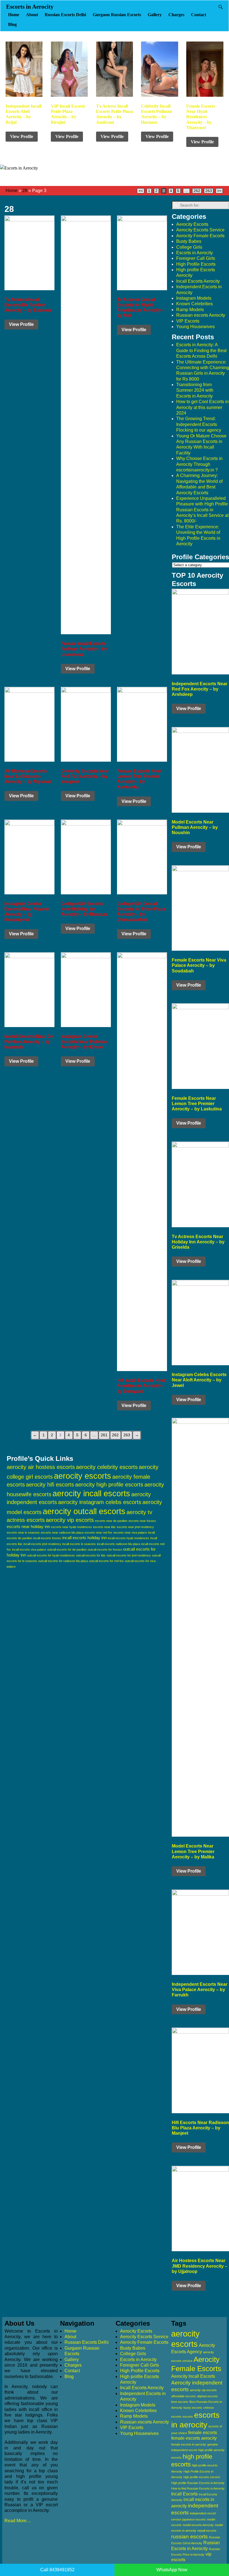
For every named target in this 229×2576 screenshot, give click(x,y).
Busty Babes (189, 241)
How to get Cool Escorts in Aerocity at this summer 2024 (202, 407)
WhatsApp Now (172, 2570)
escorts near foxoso (142, 1521)
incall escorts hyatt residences (128, 1538)
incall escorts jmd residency (42, 1544)
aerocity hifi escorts (50, 1485)
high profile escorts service (202, 2477)
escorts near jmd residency (135, 1527)
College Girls (189, 247)
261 (104, 1435)
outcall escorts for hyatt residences (51, 1555)
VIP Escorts (188, 321)
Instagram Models (194, 298)
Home (14, 15)
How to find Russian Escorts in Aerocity (198, 2488)
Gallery (155, 15)
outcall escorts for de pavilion (67, 1550)
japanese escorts (194, 2519)
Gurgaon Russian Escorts (117, 15)
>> (219, 191)
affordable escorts (183, 2396)
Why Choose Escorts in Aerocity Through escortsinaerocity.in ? (199, 464)
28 (25, 191)
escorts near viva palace (130, 1532)
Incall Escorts (184, 2494)
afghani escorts (207, 2396)
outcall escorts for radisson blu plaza (63, 1561)
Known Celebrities (195, 304)
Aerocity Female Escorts (200, 236)
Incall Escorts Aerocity (198, 281)
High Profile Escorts (196, 264)
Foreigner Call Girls (196, 258)
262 (197, 191)
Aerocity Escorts (192, 224)
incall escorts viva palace (29, 1550)
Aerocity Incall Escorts (193, 2376)
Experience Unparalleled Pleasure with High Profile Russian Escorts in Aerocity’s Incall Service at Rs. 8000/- (202, 510)
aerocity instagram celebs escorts (100, 1502)
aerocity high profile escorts (109, 1485)
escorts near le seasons (23, 1532)
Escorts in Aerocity (30, 7)
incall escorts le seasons (79, 1544)
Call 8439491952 (57, 2570)
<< (141, 191)
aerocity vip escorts (70, 1520)
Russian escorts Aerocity (201, 315)
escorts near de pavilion (111, 1521)
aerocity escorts (83, 1476)
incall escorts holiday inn (84, 1538)
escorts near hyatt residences (71, 1527)
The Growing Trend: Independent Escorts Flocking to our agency (199, 424)
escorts (188, 2417)
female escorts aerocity (194, 2438)
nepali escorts (207, 2531)
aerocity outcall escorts (84, 1511)
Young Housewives (195, 327)
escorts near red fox (98, 1532)
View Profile (22, 136)
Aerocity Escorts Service (200, 230)
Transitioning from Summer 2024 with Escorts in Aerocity (195, 390)
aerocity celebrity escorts (107, 1467)
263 (209, 191)
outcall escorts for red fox (106, 1561)
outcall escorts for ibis (91, 1555)
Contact (199, 15)
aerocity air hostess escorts (41, 1467)
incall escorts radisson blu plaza (119, 1544)
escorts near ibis (104, 1527)
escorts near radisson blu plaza (62, 1532)
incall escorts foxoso (47, 1538)
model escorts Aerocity (198, 2525)
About (32, 15)
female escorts (203, 2433)
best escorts (180, 2402)
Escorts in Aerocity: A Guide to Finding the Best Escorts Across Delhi (201, 350)
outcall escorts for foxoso (105, 1550)
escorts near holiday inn (28, 1527)
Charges (176, 15)
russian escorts (189, 2537)
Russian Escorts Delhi (65, 15)
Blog (12, 24)
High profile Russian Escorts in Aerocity (198, 2483)
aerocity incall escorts (91, 1493)
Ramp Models (190, 310)
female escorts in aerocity (189, 2444)
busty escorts (193, 2408)
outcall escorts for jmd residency (129, 1555)
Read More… (18, 2521)
